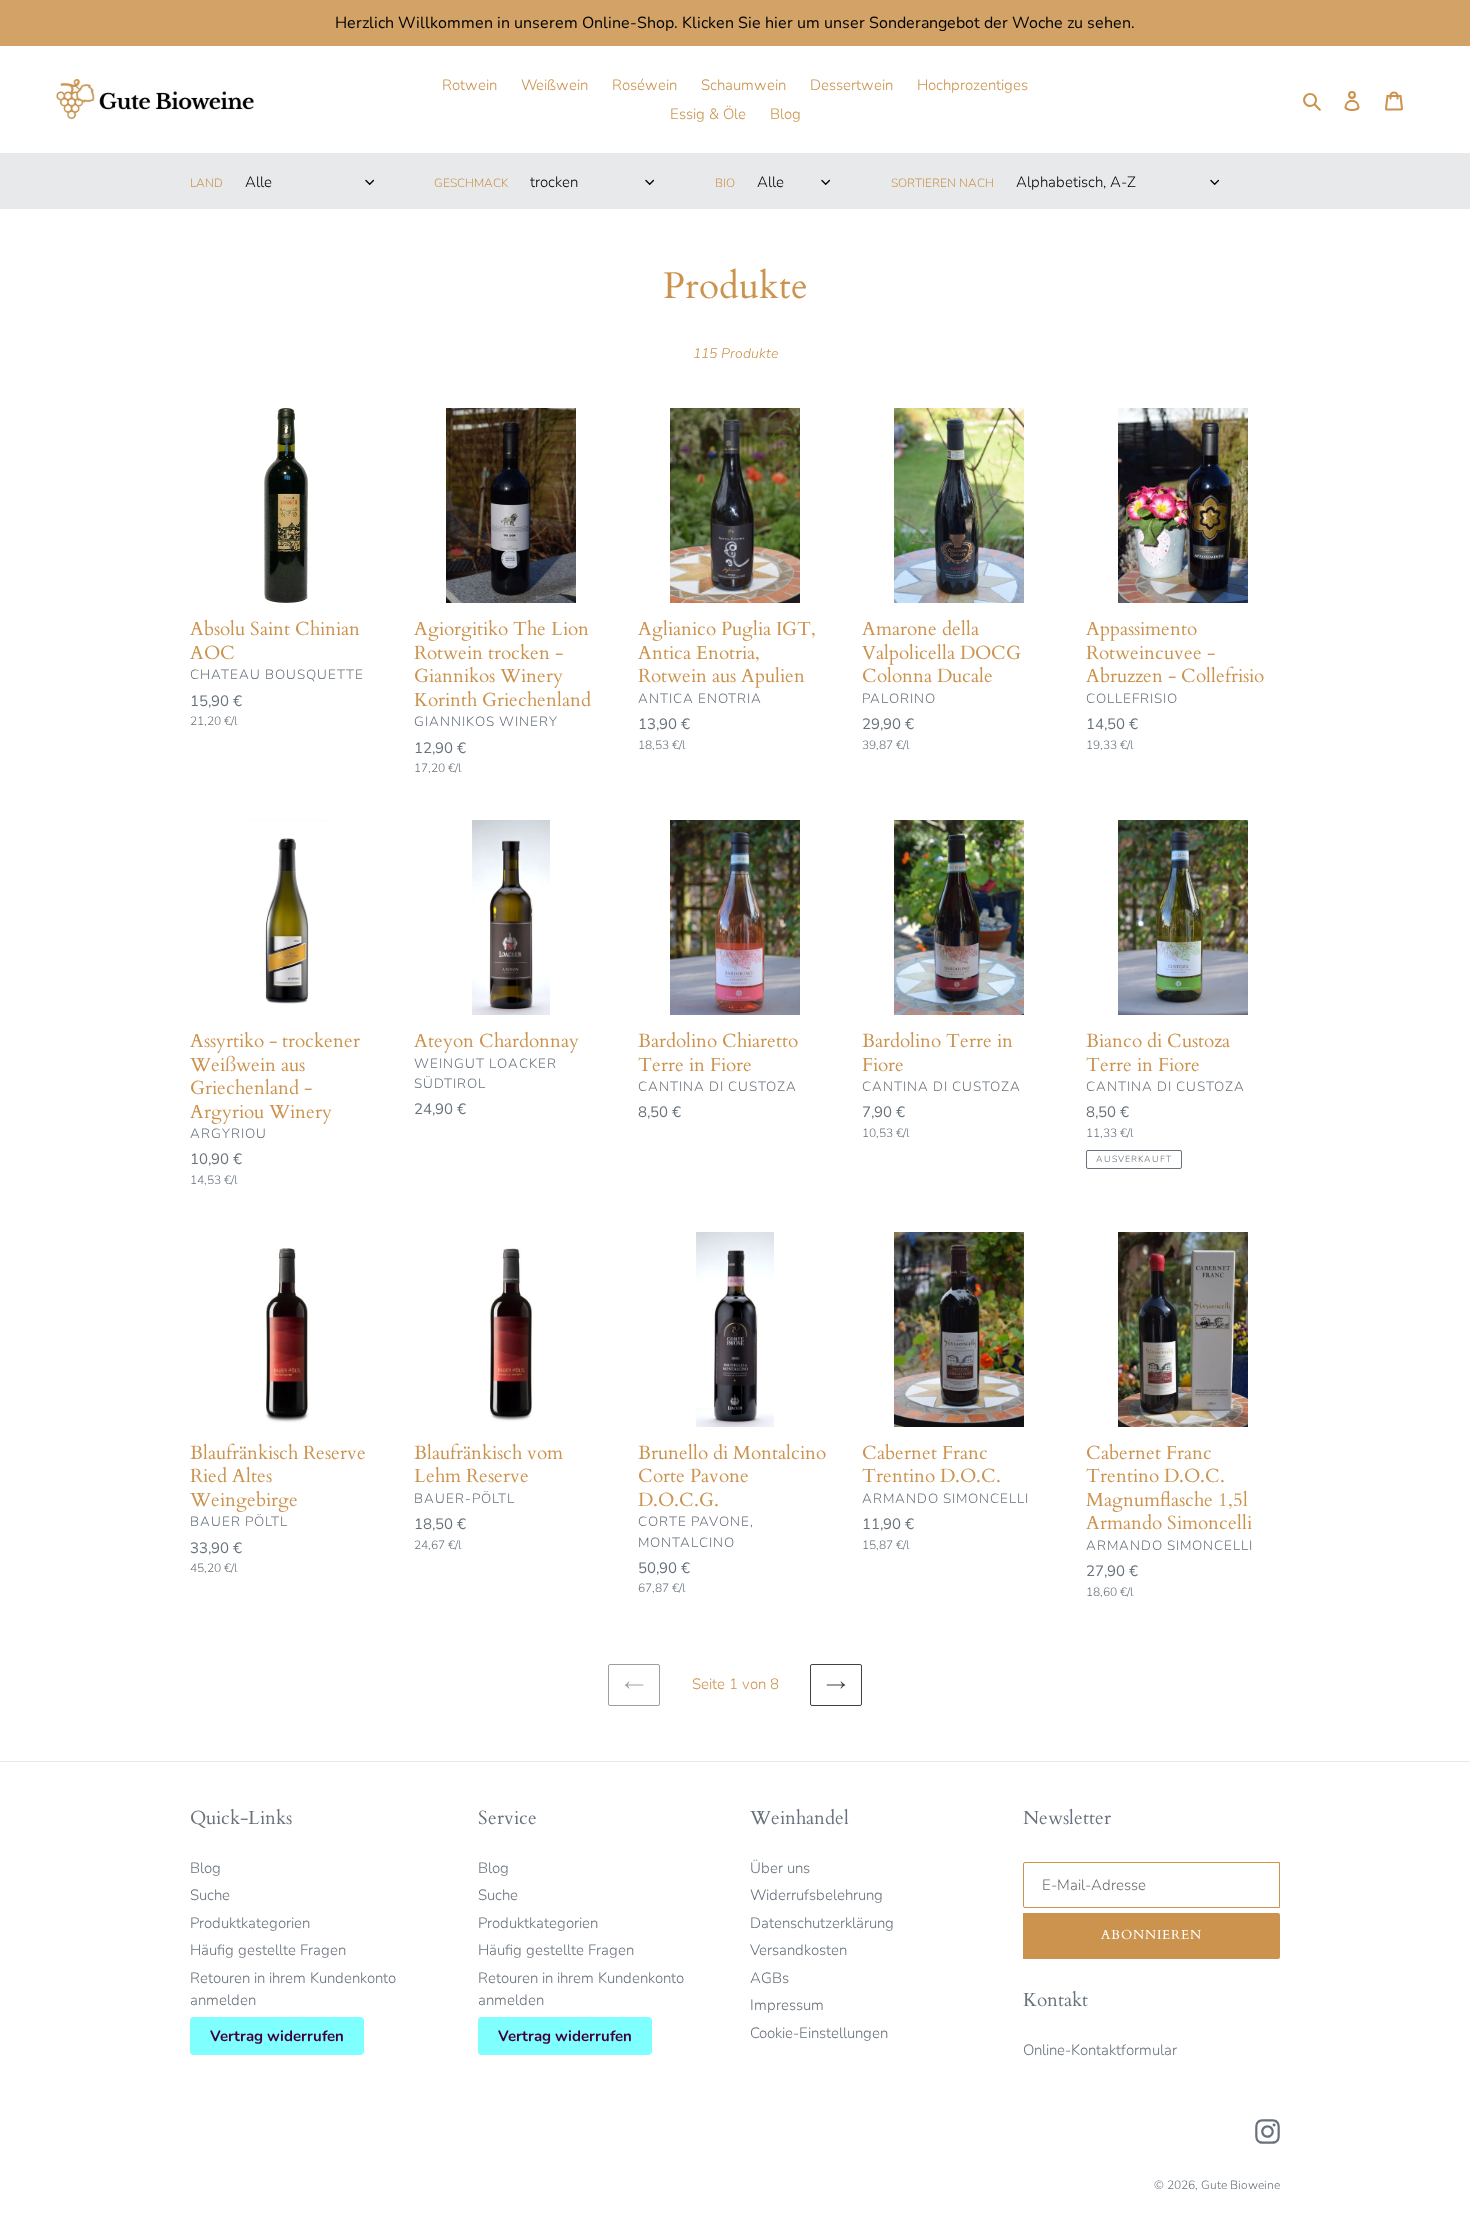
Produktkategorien (250, 1923)
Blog (205, 1868)
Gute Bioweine (1240, 2185)
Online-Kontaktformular (1100, 2050)
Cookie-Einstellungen (819, 2033)
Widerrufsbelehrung (816, 1895)
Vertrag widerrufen (277, 2036)
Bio (725, 183)
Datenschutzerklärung (822, 1923)
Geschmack (471, 183)
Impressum (787, 2005)
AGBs (769, 1978)
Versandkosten (798, 1950)
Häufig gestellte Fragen (268, 1950)
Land (206, 183)
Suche (210, 1895)
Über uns (780, 1868)
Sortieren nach (942, 183)
